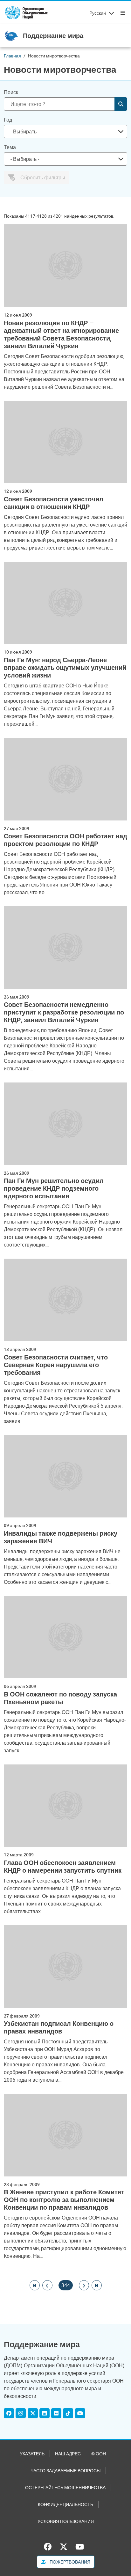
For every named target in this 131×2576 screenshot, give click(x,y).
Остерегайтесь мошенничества (65, 2487)
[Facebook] (9, 2413)
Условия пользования (66, 2521)
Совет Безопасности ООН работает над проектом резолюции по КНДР (65, 840)
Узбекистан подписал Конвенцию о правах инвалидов (59, 2027)
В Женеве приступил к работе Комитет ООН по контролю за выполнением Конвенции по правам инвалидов (64, 2200)
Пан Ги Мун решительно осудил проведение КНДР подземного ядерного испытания (54, 1188)
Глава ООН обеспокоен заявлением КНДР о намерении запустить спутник (63, 1867)
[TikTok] (68, 2413)
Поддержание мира (53, 36)
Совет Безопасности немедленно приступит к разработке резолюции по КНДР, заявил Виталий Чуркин (64, 1012)
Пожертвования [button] (69, 2562)
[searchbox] (63, 131)
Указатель (32, 2454)
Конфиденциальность (65, 2504)
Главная (12, 56)
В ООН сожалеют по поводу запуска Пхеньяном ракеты (60, 1698)
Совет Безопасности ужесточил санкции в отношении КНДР (54, 503)
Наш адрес (68, 2454)
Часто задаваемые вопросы (65, 2471)
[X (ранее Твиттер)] (64, 2547)
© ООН (99, 2454)
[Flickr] (56, 2413)
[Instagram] (21, 2413)
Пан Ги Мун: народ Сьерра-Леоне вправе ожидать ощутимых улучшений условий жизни (65, 668)
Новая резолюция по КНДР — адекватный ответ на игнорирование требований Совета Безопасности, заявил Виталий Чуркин (61, 334)
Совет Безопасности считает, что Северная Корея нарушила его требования (56, 1365)
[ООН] (26, 13)
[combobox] (65, 131)
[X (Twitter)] (33, 2413)
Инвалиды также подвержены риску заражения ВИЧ (61, 1537)
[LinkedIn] (45, 2413)
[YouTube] (80, 2413)
